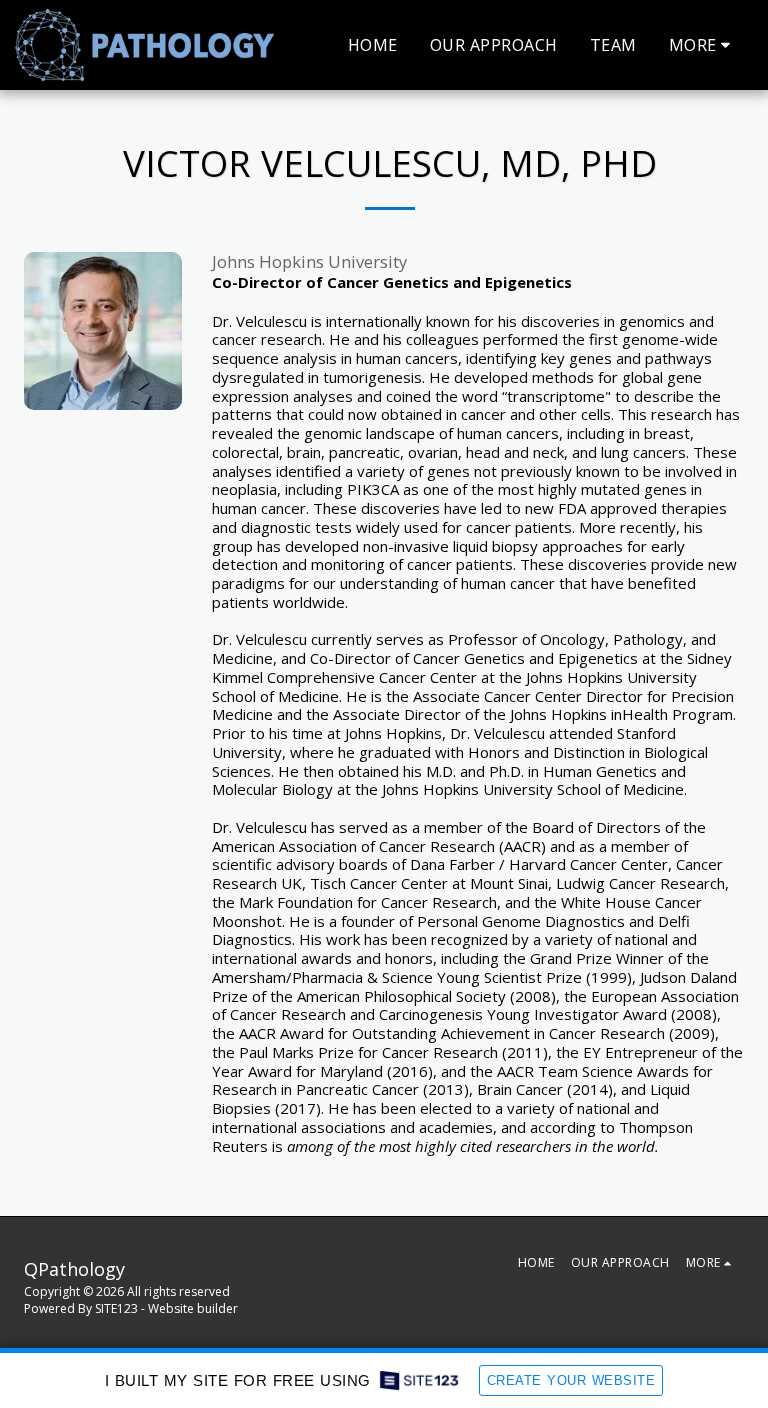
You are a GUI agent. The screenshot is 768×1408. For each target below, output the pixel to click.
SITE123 (116, 1308)
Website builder (193, 1308)
